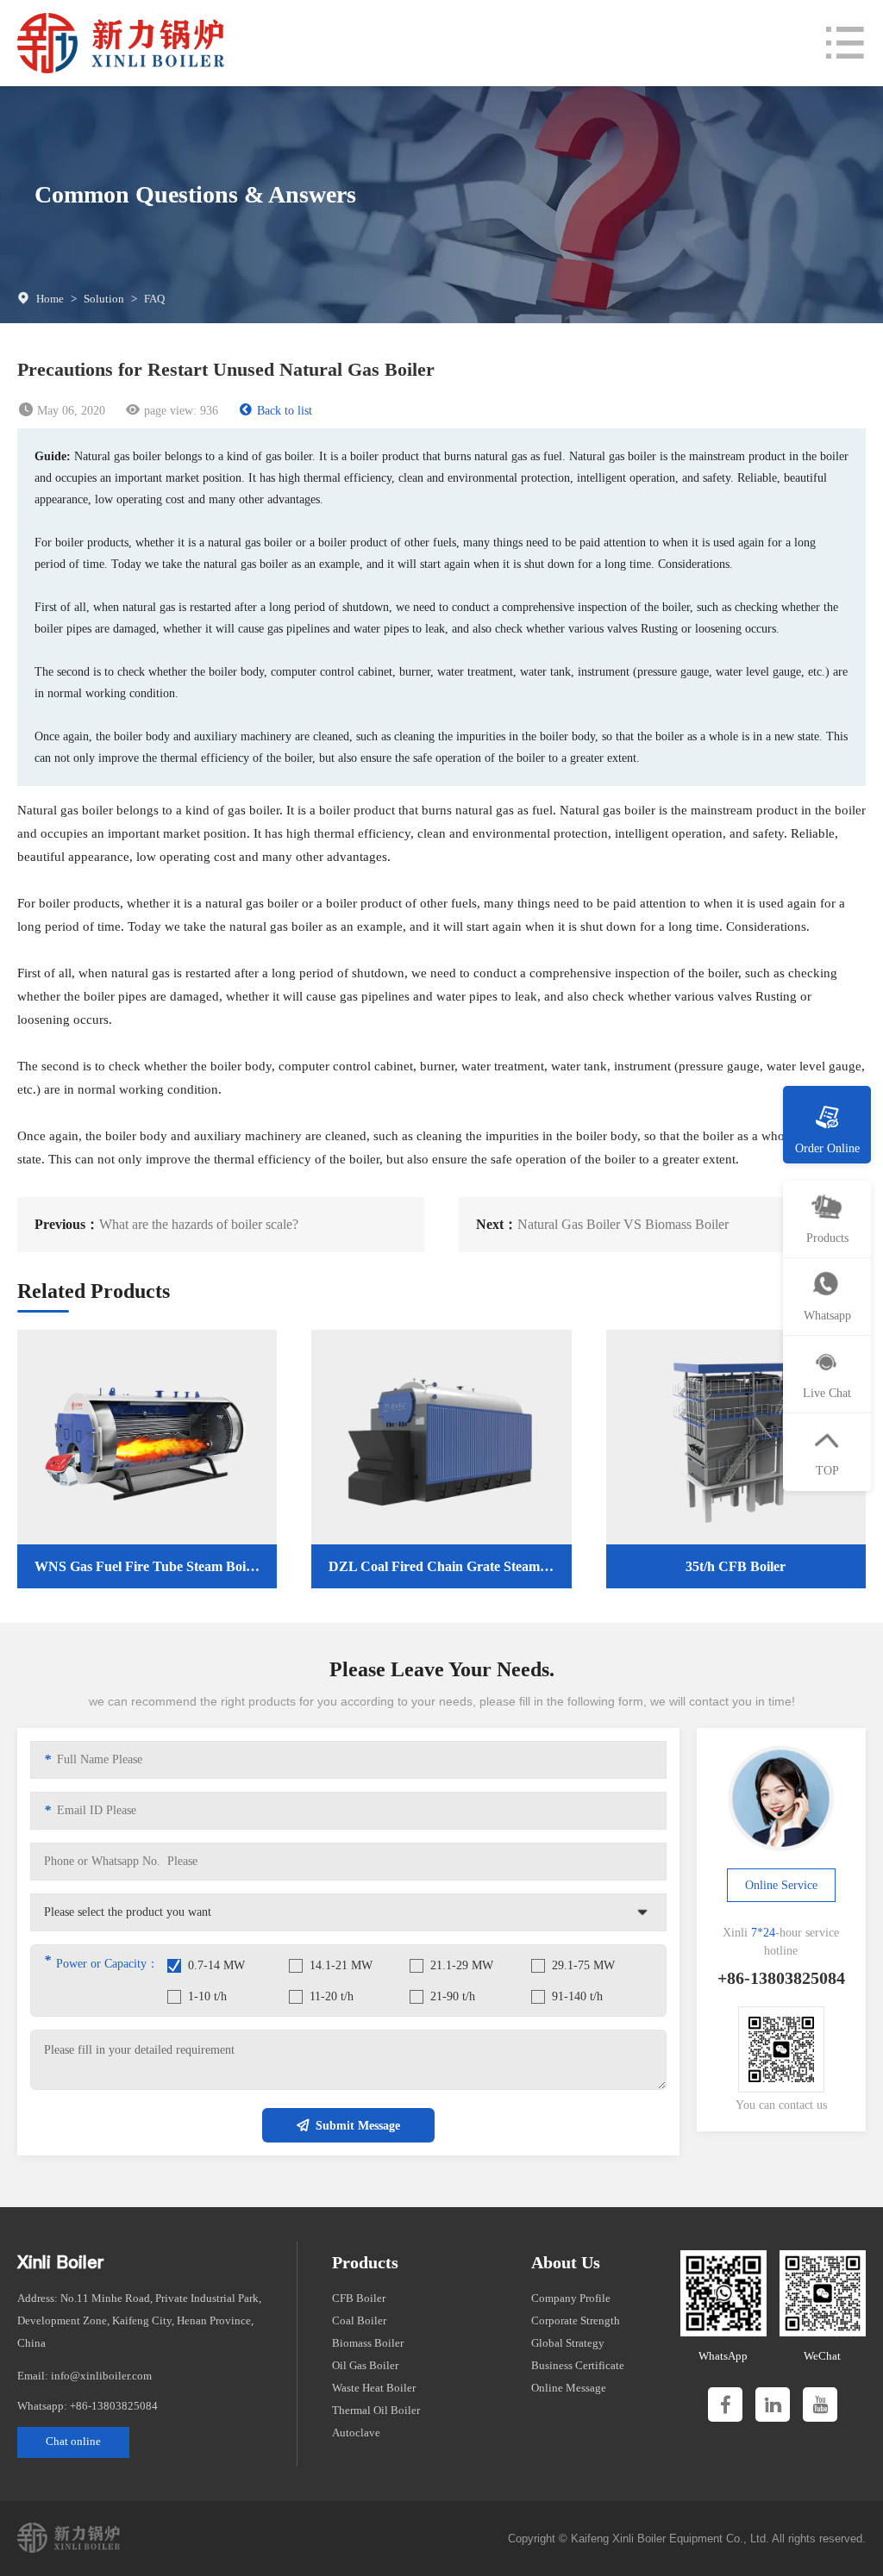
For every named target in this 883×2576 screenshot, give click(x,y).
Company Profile (571, 2298)
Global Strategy (568, 2343)
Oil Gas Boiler (365, 2365)
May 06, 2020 (71, 411)
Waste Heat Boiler (374, 2388)
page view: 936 (181, 411)
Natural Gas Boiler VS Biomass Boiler (623, 1224)
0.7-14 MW (216, 1965)
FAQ (154, 299)
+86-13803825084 (114, 2406)
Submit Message (358, 2126)
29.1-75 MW (583, 1965)
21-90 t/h (453, 1996)
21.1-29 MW (462, 1965)
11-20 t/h (332, 1996)
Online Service (781, 1885)
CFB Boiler (359, 2298)
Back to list (285, 411)
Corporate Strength (576, 2320)
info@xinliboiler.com (101, 2376)
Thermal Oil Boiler (376, 2410)
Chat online (73, 2441)
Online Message (569, 2388)
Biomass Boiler (368, 2343)
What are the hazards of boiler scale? (199, 1224)
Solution (104, 299)
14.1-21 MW (341, 1965)
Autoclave (356, 2433)
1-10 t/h (207, 1996)
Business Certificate (578, 2365)
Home (50, 299)
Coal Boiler (359, 2320)
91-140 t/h (577, 1996)
